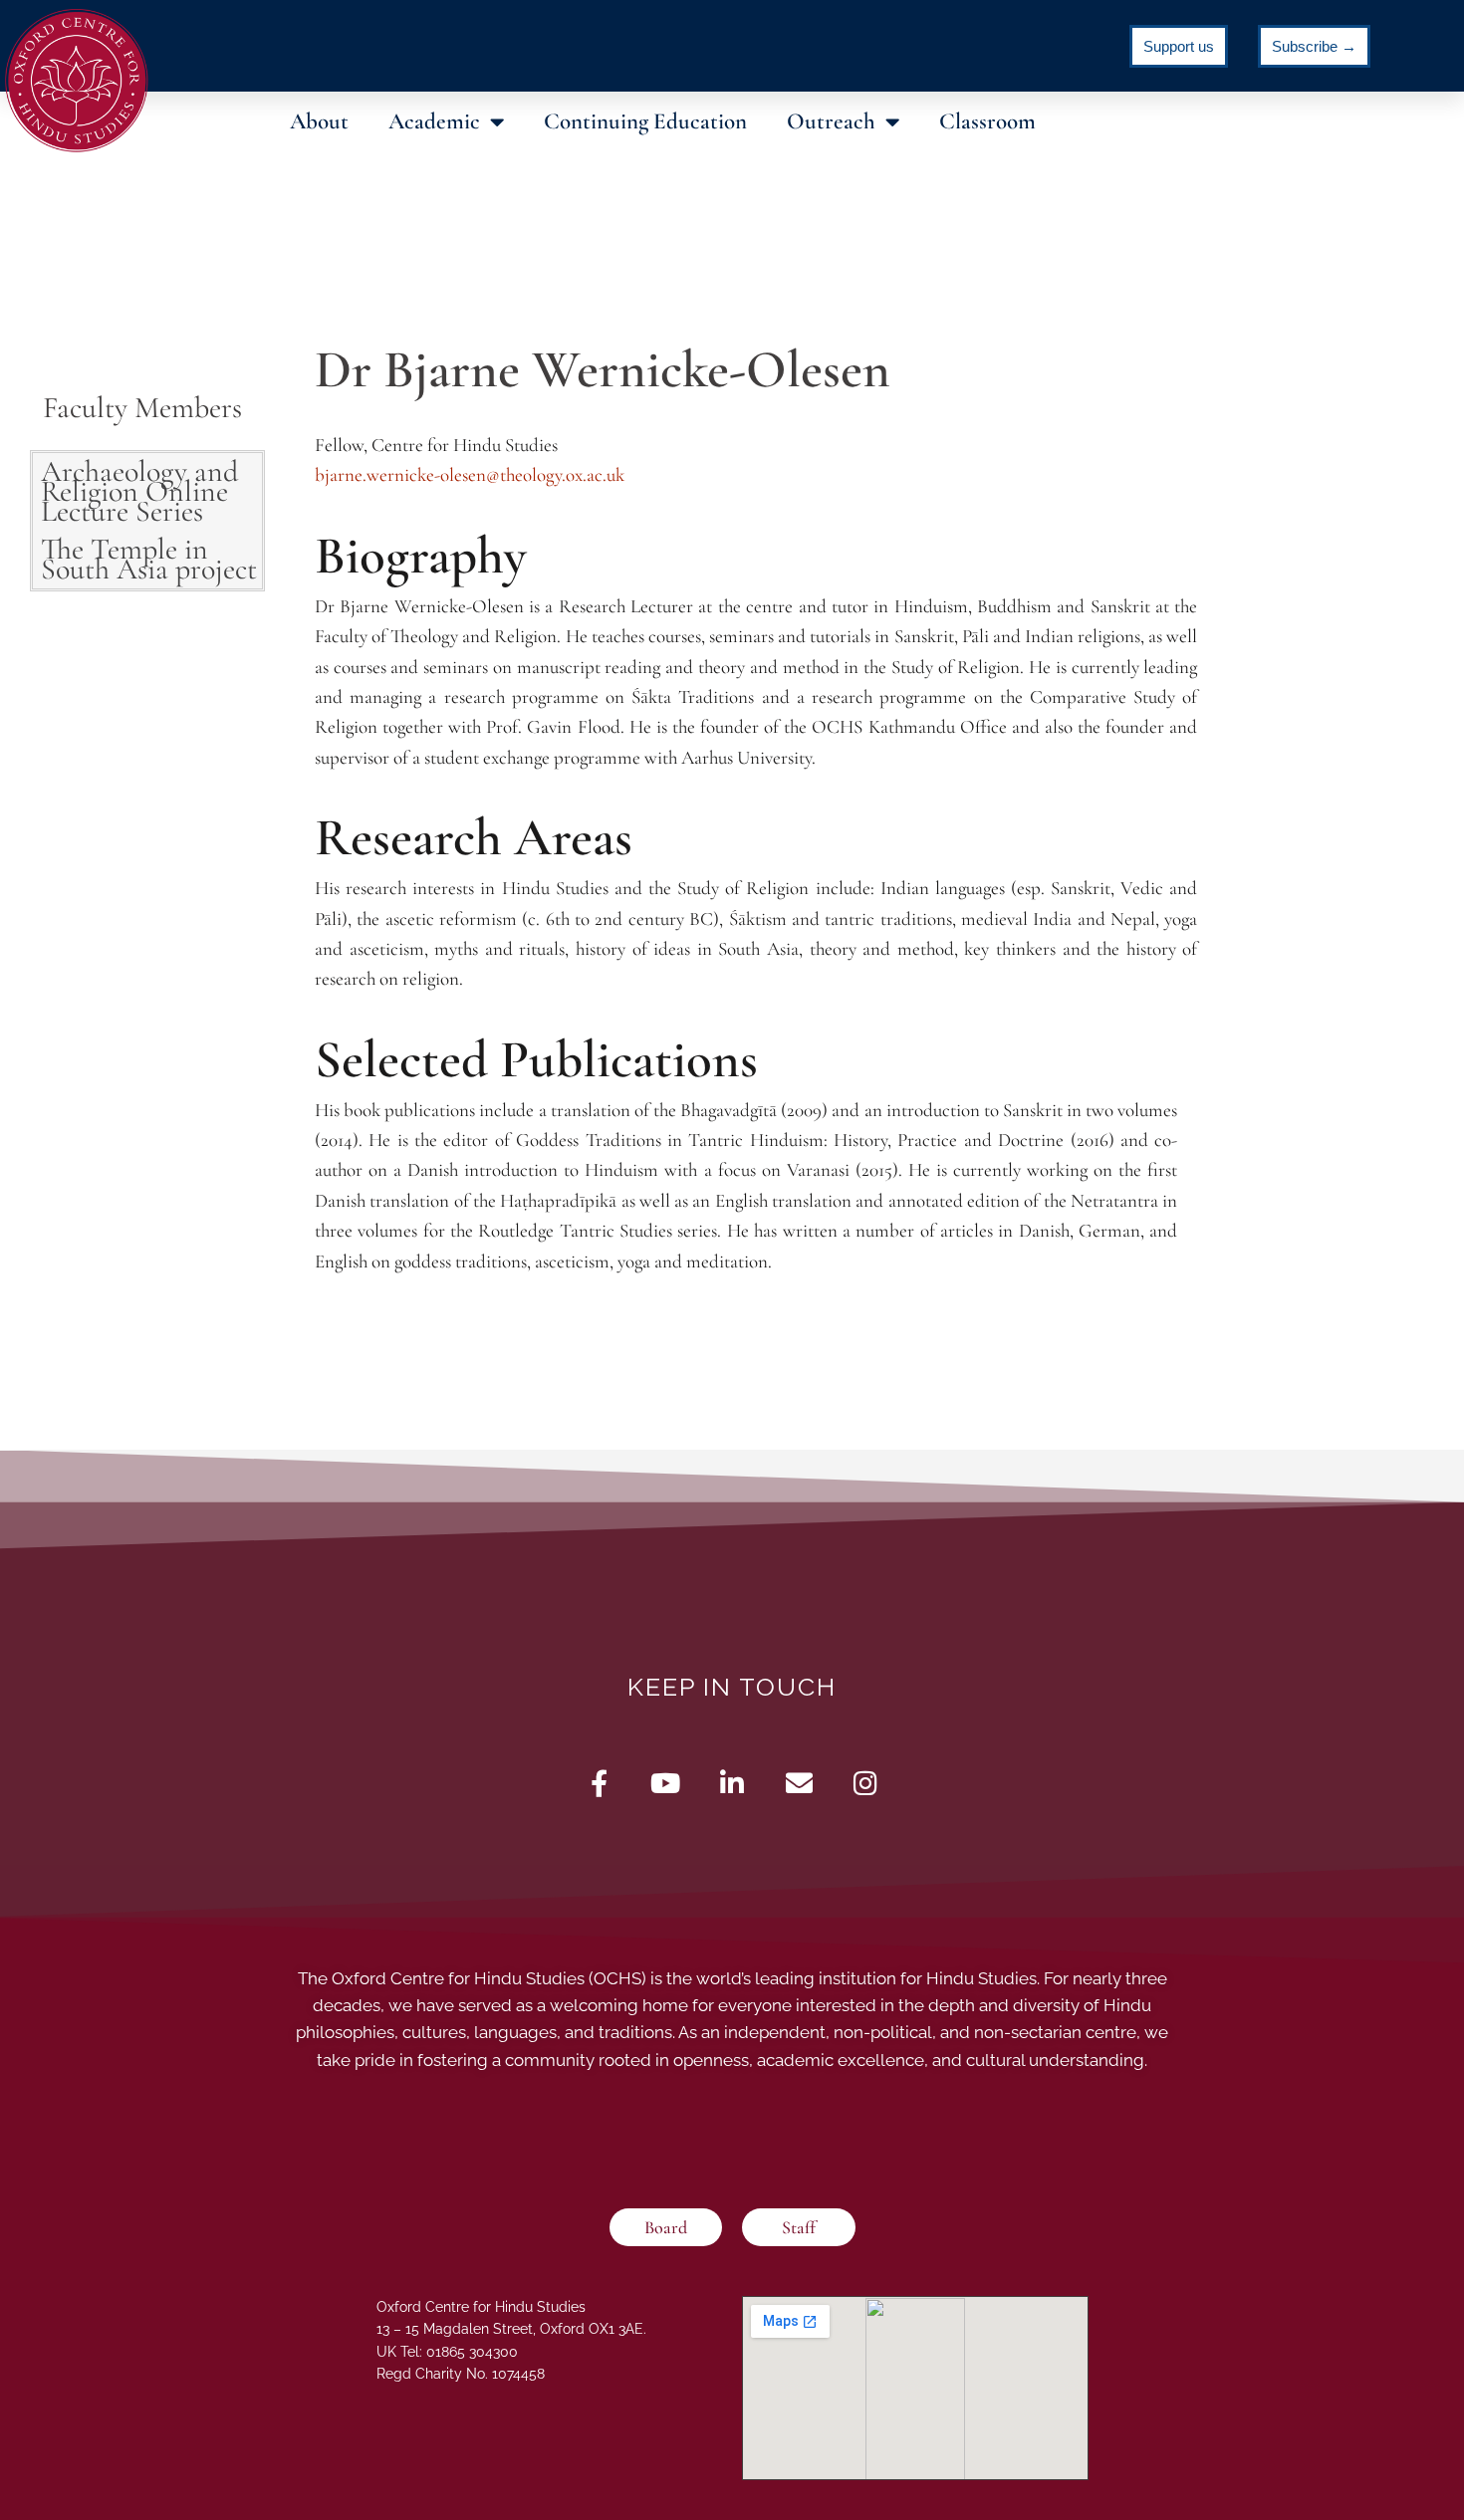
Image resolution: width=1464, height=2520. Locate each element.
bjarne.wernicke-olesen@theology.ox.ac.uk (470, 474)
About (319, 121)
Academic (434, 121)
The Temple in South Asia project (149, 559)
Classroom (987, 121)
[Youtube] (666, 1783)
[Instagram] (866, 1783)
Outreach (831, 121)
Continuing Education (645, 121)
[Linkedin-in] (732, 1783)
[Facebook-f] (599, 1783)
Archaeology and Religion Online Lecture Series (139, 491)
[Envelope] (799, 1783)
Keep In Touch (732, 1687)
